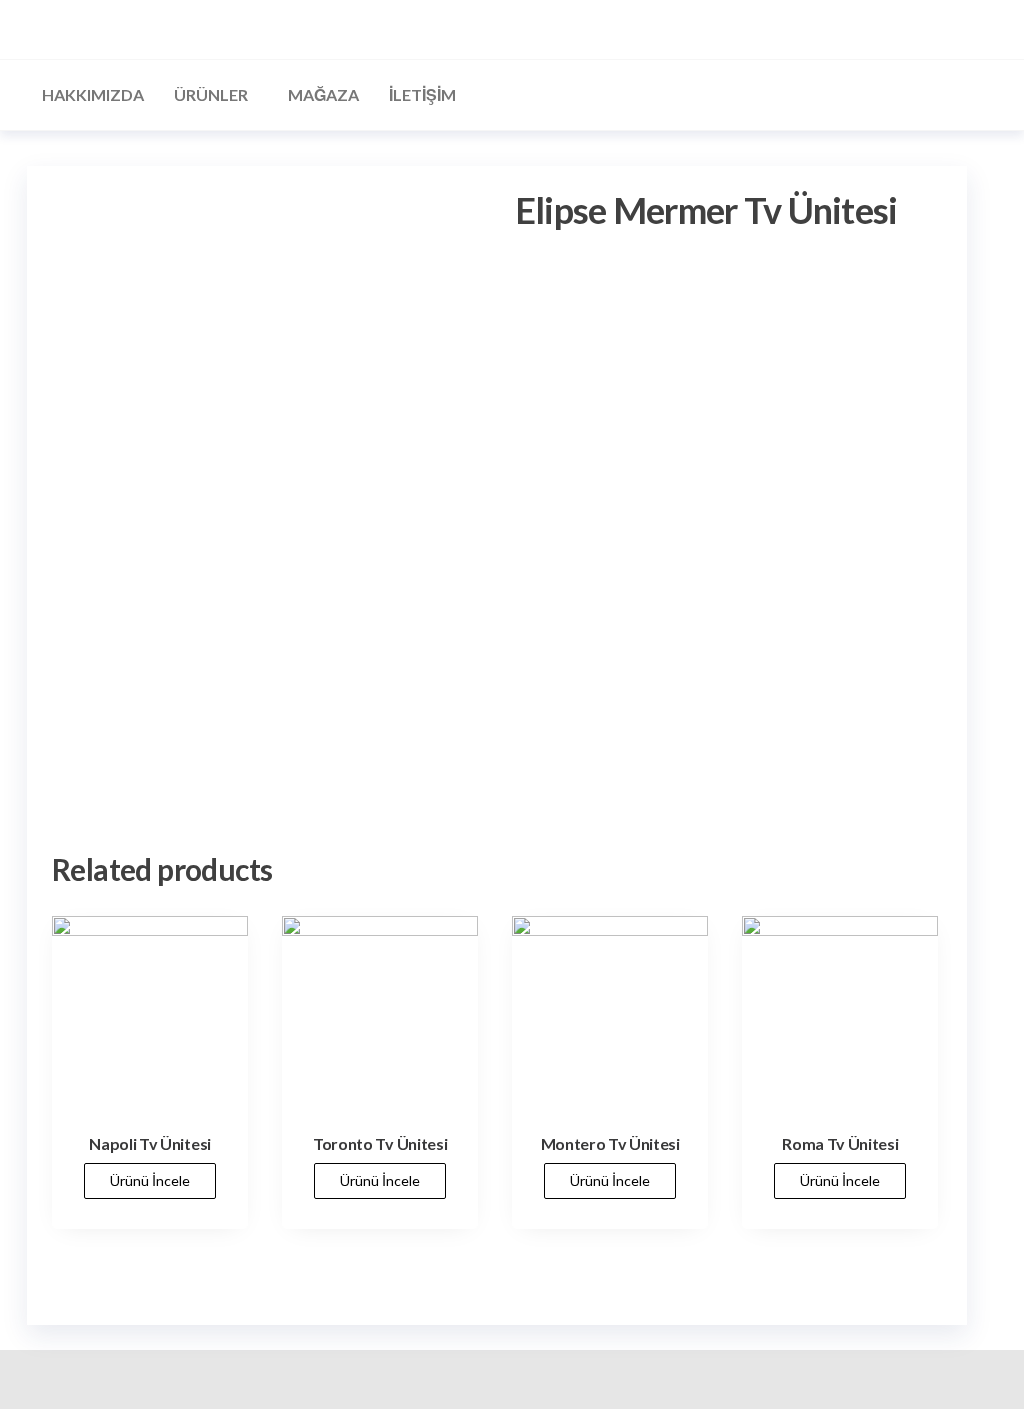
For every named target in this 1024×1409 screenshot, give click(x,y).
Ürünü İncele (150, 1180)
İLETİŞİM (422, 94)
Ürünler (211, 94)
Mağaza (323, 94)
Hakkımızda (93, 94)
